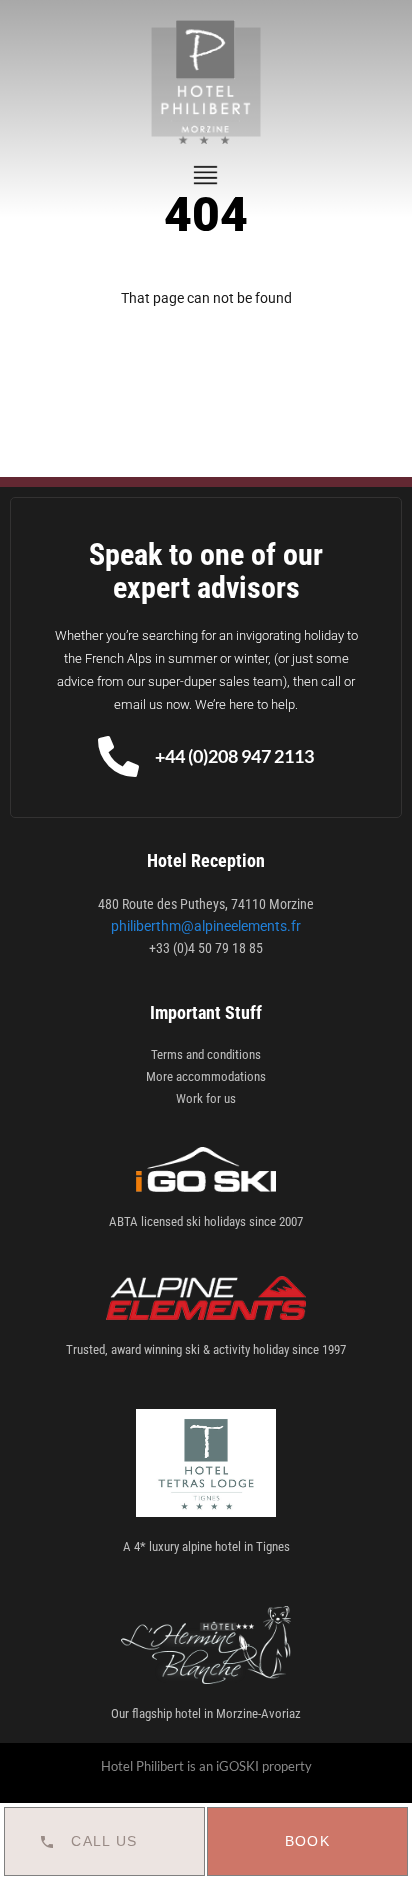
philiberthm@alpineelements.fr (206, 926)
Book (308, 1841)
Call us (104, 1841)
